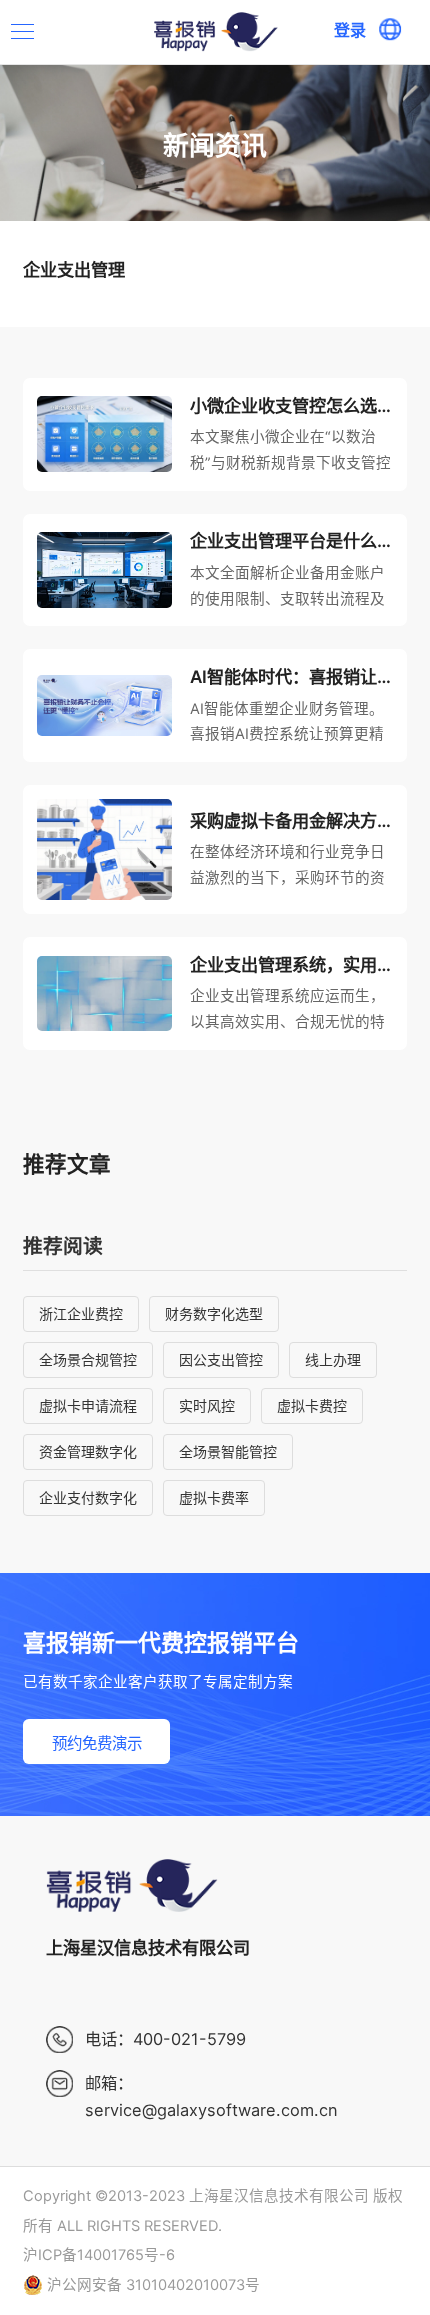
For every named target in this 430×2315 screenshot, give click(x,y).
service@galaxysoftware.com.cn (211, 2110)
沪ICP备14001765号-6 (99, 2255)
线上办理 (333, 1359)
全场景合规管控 (88, 1359)
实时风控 (207, 1405)
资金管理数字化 (88, 1451)
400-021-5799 (189, 2039)
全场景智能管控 (228, 1451)
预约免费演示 (97, 1743)
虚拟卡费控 (312, 1405)
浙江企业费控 (81, 1313)
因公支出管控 (221, 1359)
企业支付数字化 (88, 1497)
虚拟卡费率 (214, 1497)
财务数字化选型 (214, 1313)
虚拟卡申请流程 (88, 1405)
